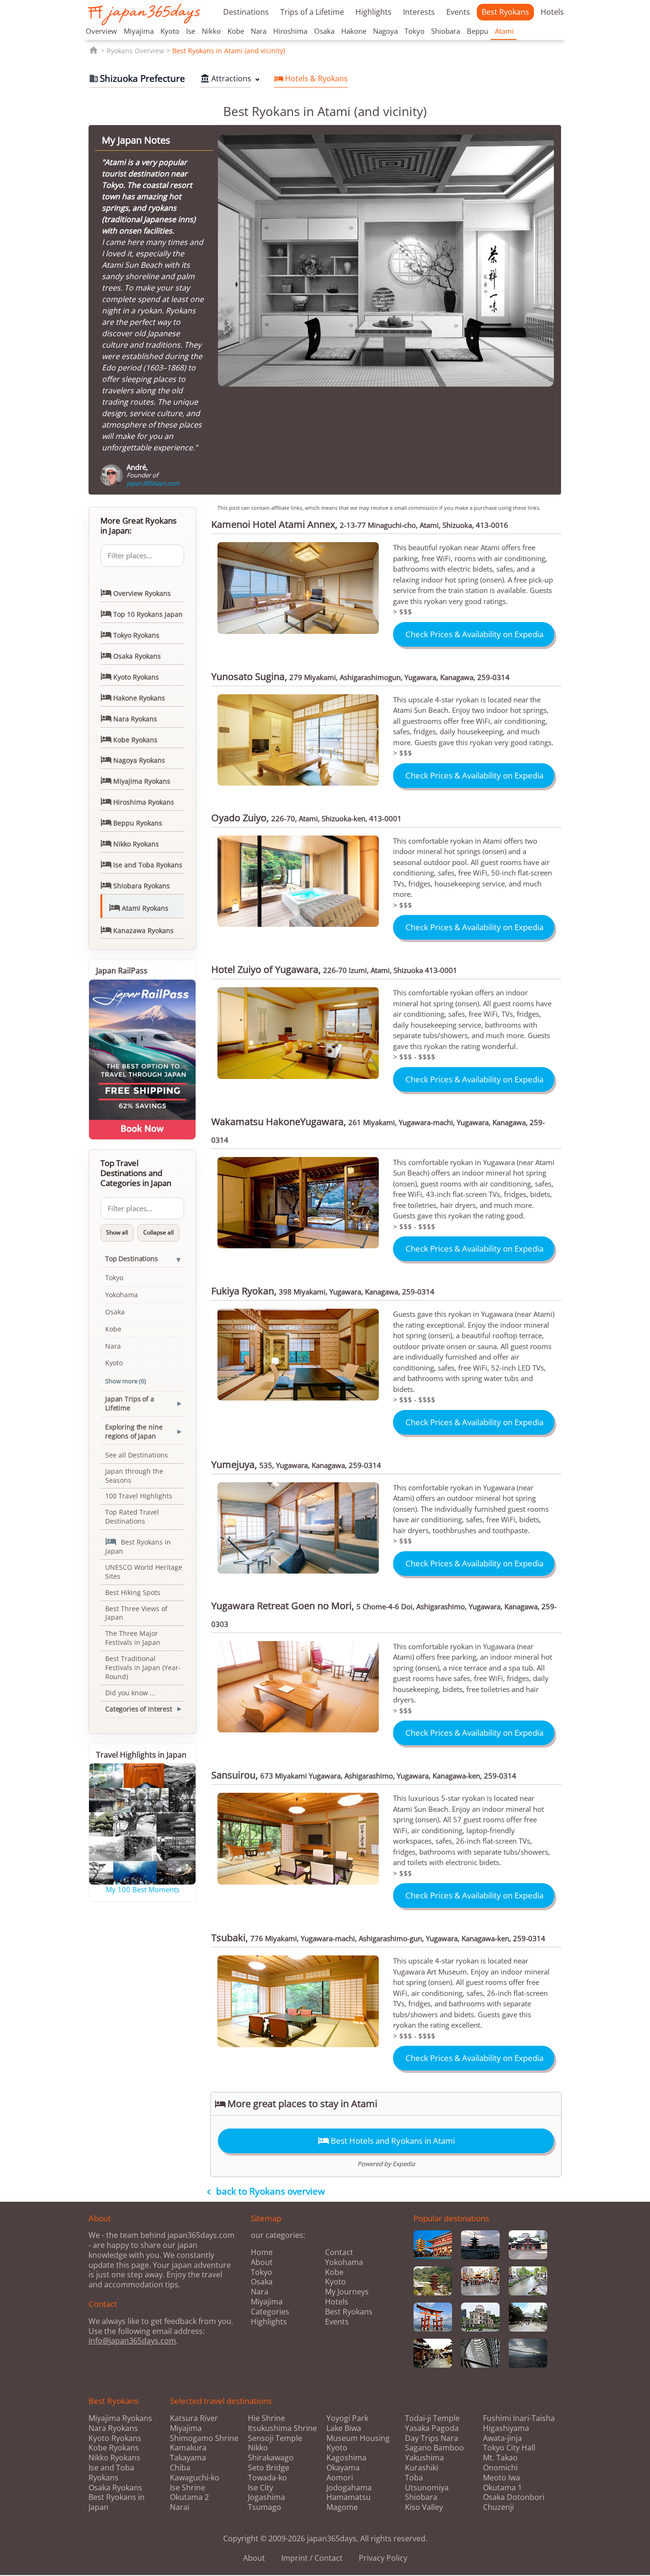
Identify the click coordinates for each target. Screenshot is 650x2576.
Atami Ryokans (139, 907)
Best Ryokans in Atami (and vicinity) (229, 51)
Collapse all (158, 1232)
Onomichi (500, 2468)
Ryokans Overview (135, 51)
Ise (191, 31)
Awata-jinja (502, 2438)
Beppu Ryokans (131, 822)
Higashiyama (506, 2428)
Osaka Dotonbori (514, 2497)
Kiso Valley (424, 2507)
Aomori (340, 2478)
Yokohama (122, 1295)
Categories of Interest (139, 1709)
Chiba (180, 2468)
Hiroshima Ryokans (137, 801)
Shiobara (446, 31)
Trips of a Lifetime (312, 12)
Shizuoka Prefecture (137, 78)
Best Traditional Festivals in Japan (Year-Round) (143, 1667)
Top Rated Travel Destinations (132, 1516)
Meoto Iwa (502, 2478)
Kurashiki (422, 2468)
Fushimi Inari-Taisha (519, 2418)
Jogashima (266, 2497)
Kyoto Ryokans (130, 676)
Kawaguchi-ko (195, 2478)
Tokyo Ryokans (130, 634)
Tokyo (414, 31)
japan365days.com (153, 483)
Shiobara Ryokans (135, 885)
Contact (339, 2252)
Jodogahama (349, 2488)
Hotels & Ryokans (311, 78)
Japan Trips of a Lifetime (130, 1403)
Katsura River (194, 2418)
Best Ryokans (505, 12)
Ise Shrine (187, 2488)
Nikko (211, 31)
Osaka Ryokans (131, 655)
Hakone (354, 31)
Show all (117, 1232)
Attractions (226, 78)
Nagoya (385, 31)
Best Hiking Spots (133, 1592)
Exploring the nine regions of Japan (134, 1431)
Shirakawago (271, 2458)
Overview (101, 31)
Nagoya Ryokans (133, 759)
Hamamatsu (349, 2497)
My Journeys (347, 2292)
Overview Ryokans (136, 593)
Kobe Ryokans (129, 739)
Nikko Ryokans (130, 843)
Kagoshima (346, 2458)
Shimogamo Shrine (204, 2438)
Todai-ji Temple (432, 2418)
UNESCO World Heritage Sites (144, 1572)
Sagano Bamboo (434, 2448)
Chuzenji (498, 2507)
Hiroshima (290, 31)
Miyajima (139, 31)
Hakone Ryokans (133, 697)
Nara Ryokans (129, 718)
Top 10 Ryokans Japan (142, 613)
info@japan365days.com (132, 2341)
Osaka (324, 31)
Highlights (374, 12)
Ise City (261, 2488)
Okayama (343, 2468)
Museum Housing (358, 2438)
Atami (504, 31)
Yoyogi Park (347, 2418)
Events (458, 12)
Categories (270, 2312)
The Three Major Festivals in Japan (133, 1638)
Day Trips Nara (432, 2438)
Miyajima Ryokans (135, 780)
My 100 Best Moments (143, 1889)
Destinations (246, 12)
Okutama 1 (502, 2488)
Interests (419, 12)
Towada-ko (267, 2478)
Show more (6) (126, 1381)
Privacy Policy (383, 2558)
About (262, 2262)
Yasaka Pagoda (432, 2428)
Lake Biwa (344, 2428)
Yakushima (424, 2458)
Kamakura (188, 2448)
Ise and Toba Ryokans (141, 864)
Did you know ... (130, 1693)
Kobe (236, 31)
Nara (259, 31)
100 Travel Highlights (139, 1496)
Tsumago (265, 2507)
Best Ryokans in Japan (138, 1546)
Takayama (188, 2458)
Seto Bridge (269, 2468)
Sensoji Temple (275, 2438)
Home (262, 2252)
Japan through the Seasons (134, 1476)
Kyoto (170, 31)
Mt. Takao (500, 2458)
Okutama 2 (189, 2497)
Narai (180, 2507)
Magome (342, 2507)
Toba (414, 2478)
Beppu (478, 31)
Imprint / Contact (312, 2558)
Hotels (552, 12)
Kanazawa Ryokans (137, 930)
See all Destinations (137, 1455)
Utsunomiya (427, 2488)
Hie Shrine (266, 2418)
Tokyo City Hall (509, 2448)
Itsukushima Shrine (282, 2428)
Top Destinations (132, 1259)
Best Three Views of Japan (136, 1613)
